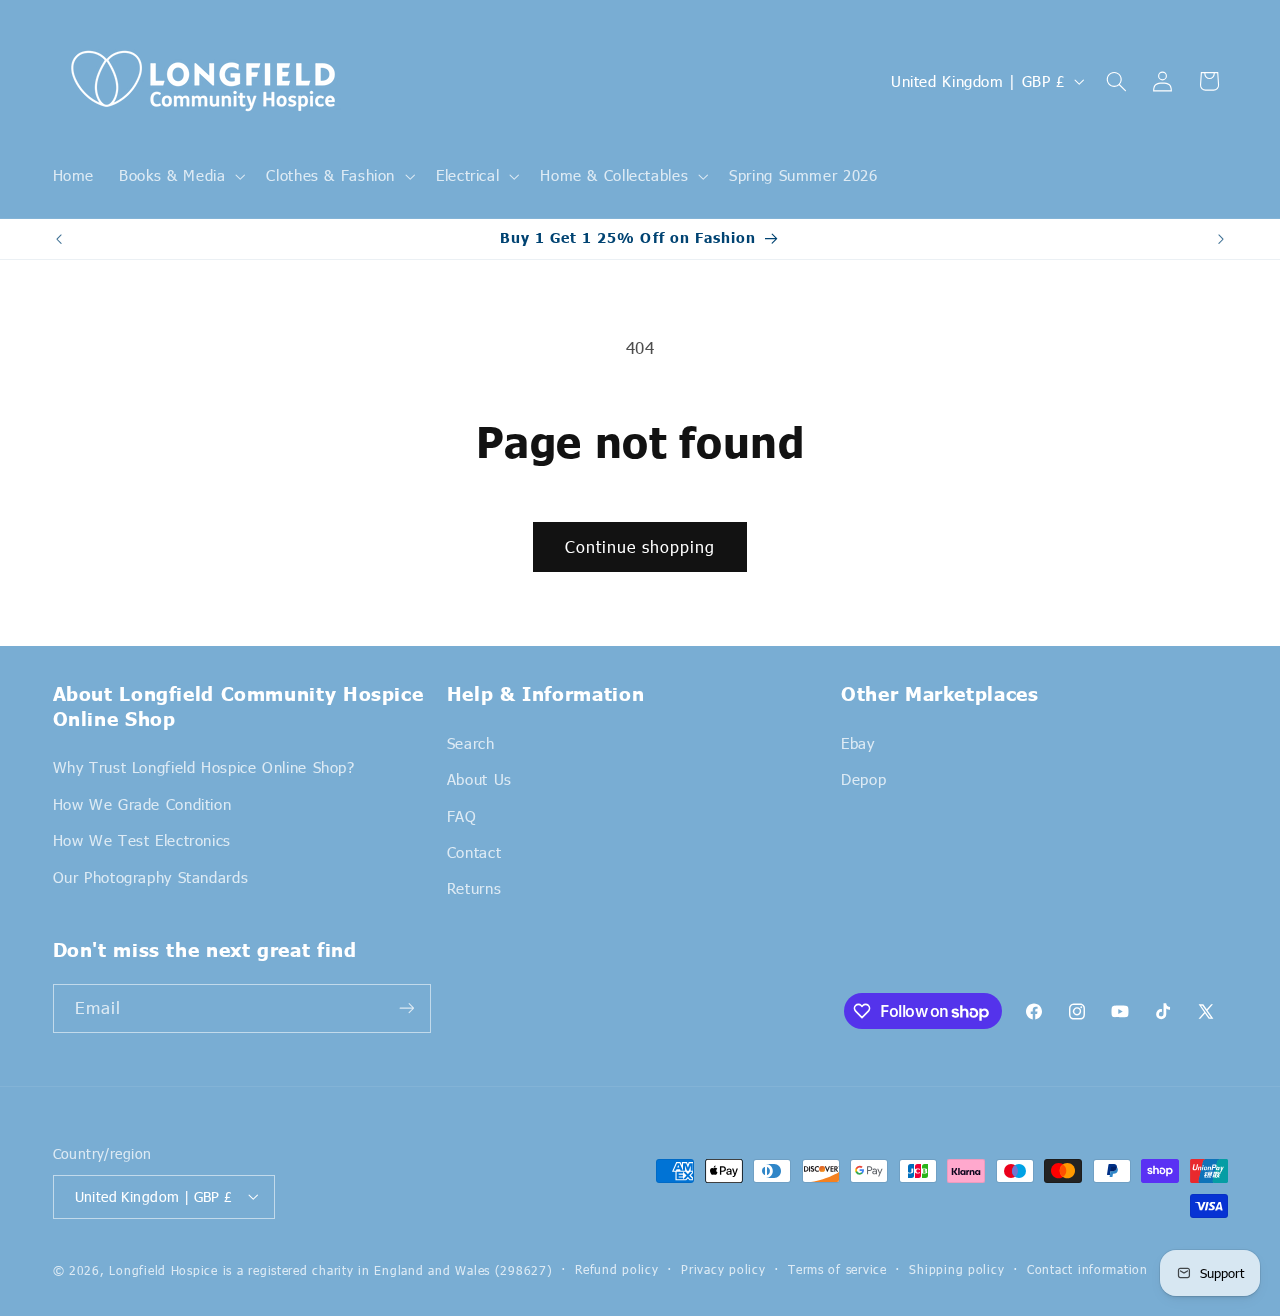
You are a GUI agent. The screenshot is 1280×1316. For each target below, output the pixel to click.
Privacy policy (723, 1269)
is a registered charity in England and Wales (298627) (388, 1269)
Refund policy (617, 1269)
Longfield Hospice (163, 1269)
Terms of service (837, 1269)
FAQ (462, 815)
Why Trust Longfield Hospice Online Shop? (204, 767)
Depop (863, 779)
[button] (180, 176)
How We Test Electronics (142, 840)
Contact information (1087, 1269)
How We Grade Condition (142, 803)
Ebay (858, 742)
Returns (474, 888)
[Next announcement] (1221, 239)
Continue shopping (640, 546)
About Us (479, 779)
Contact (474, 851)
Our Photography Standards (151, 876)
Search (471, 742)
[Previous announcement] (59, 239)
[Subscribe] (406, 1008)
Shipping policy (956, 1269)
